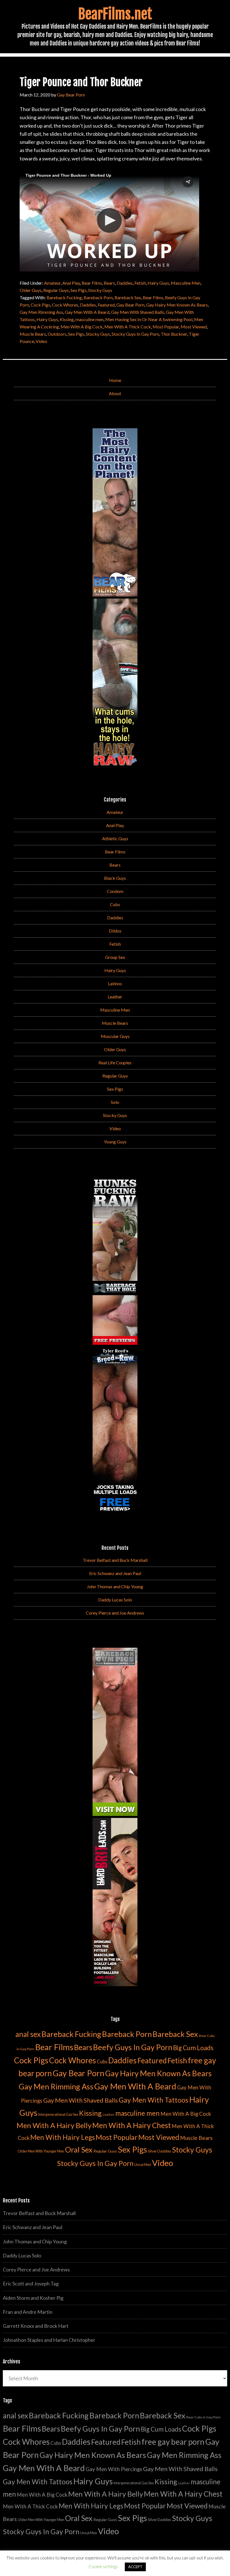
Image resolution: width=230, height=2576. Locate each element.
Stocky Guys (100, 290)
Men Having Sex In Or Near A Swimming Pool (149, 319)
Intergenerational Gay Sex (58, 2115)
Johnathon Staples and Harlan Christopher (49, 2340)
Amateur (52, 283)
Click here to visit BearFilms (52, 255)
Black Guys (115, 878)
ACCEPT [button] (135, 2567)
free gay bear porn (173, 2442)
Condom (115, 891)
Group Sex (115, 957)
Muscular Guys (115, 1036)
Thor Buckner (174, 334)
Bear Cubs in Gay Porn (203, 2417)
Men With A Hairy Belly (54, 2125)
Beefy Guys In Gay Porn (133, 2047)
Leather (115, 997)
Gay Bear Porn (130, 305)
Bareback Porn (98, 297)
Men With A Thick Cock (128, 327)
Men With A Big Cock (82, 327)
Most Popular (166, 327)
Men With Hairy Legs (63, 2137)
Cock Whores (65, 305)
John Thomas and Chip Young (115, 1586)
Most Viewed (194, 327)
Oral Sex (79, 2150)
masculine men (89, 319)
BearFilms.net (115, 14)
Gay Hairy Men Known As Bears (177, 305)
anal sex (28, 2034)
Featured (106, 305)
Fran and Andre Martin (28, 2312)
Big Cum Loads (193, 2048)
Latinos (115, 983)
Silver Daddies (159, 2151)
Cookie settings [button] (103, 2566)
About (115, 393)
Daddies (125, 283)
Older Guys (31, 290)
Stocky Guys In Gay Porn (135, 334)
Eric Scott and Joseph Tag (31, 2283)
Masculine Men (186, 283)
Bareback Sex (128, 297)
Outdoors (57, 334)
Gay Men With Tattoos (153, 2100)
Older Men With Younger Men (41, 2151)
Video (41, 341)
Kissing (67, 319)
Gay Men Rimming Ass (41, 312)
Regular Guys (56, 290)
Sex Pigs (78, 290)
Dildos (115, 931)
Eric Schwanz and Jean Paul (115, 1573)
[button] (188, 182)
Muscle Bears (33, 334)
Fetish (140, 283)
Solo (115, 1102)
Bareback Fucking (64, 297)
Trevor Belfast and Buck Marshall (115, 1560)
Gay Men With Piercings (114, 2469)
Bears (109, 283)
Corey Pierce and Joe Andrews (115, 1613)
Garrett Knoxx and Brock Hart (36, 2326)
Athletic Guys (115, 838)
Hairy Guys (158, 283)
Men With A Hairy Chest (132, 2125)
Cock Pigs (40, 305)
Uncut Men (143, 2165)
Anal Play (71, 283)
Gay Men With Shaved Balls (138, 312)
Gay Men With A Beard (87, 312)
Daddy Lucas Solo (115, 1600)
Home (115, 380)
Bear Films (92, 283)
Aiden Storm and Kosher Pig (33, 2298)
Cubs (115, 904)
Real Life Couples (115, 1063)
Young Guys (115, 1142)
